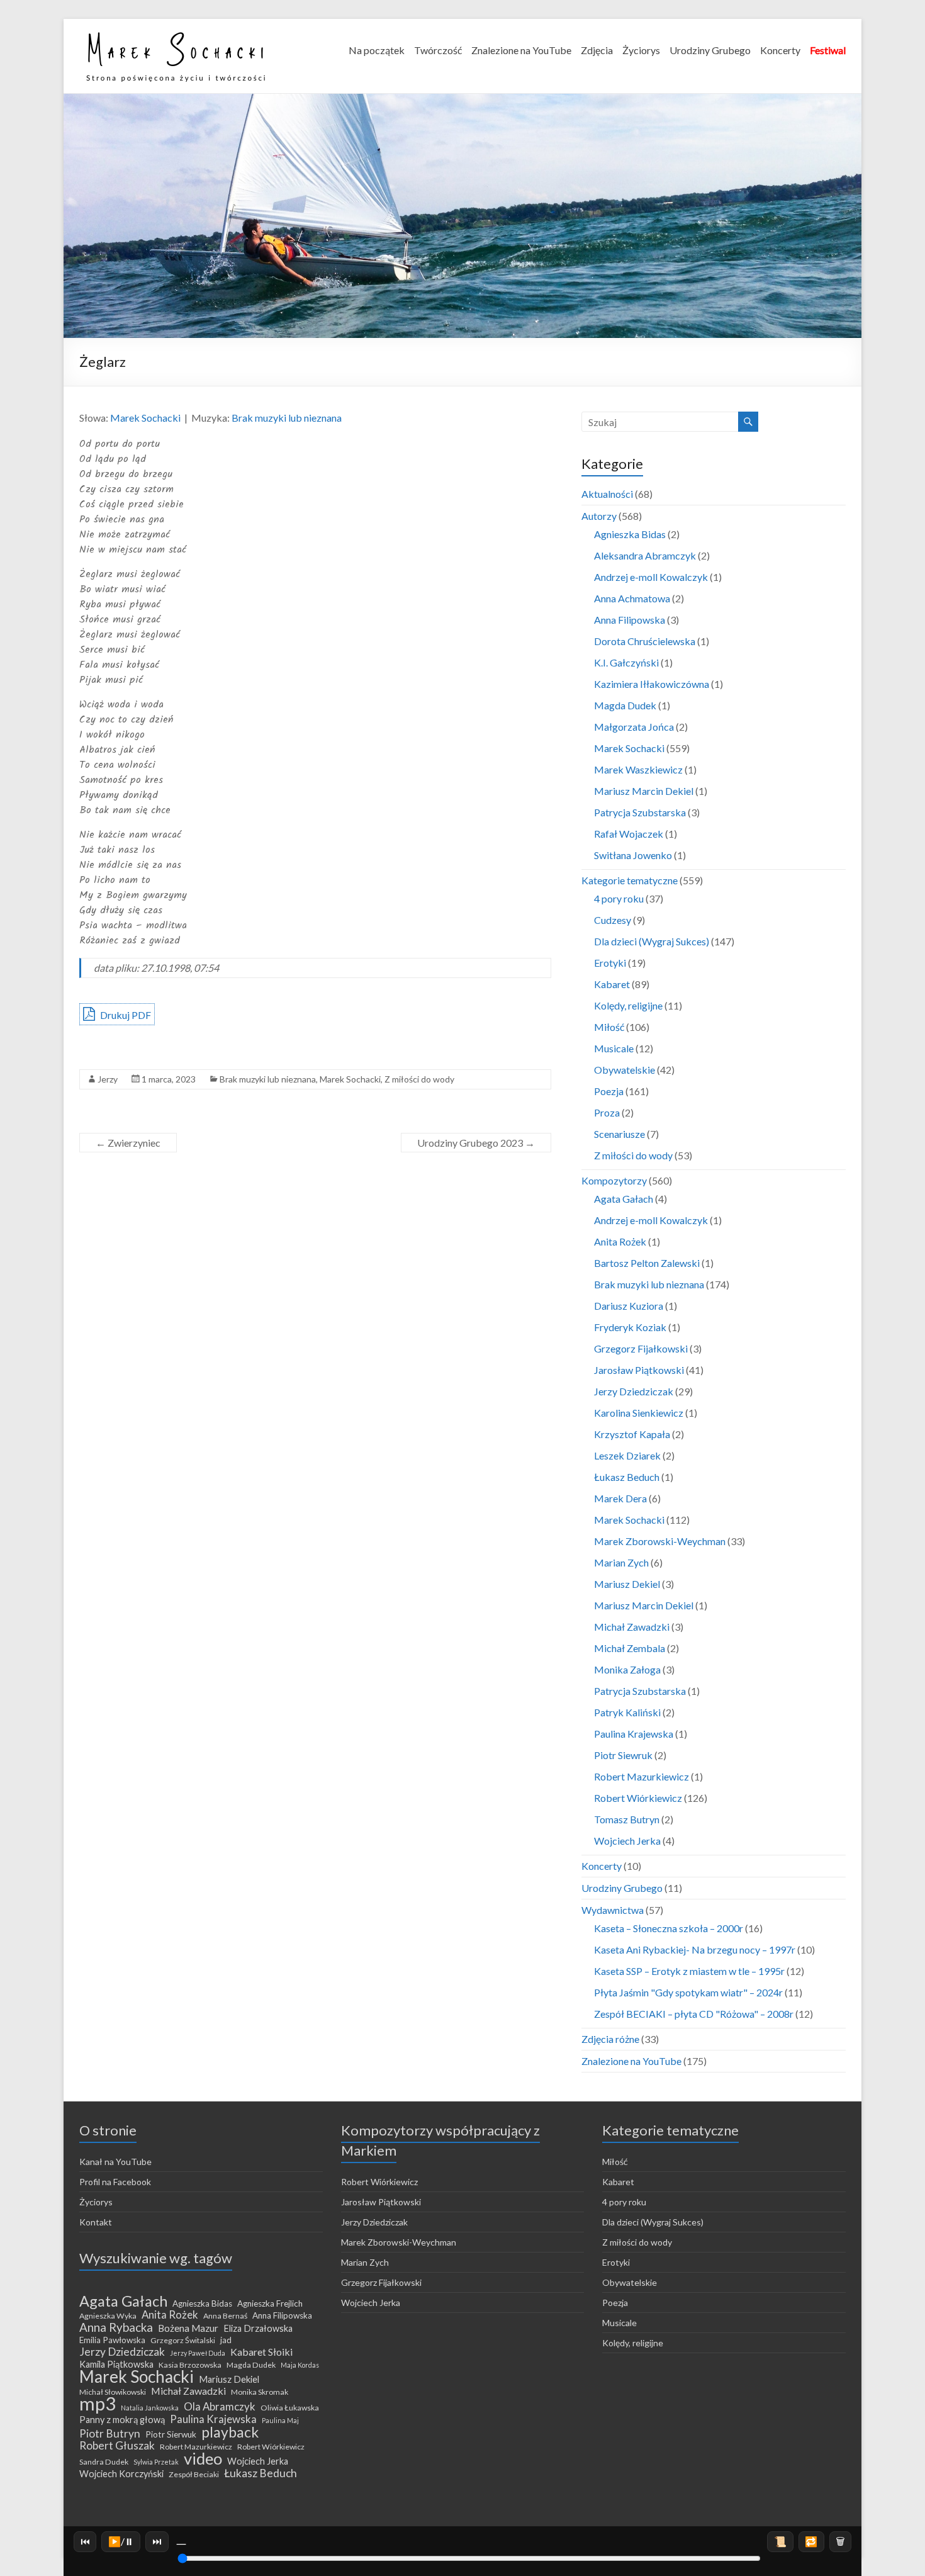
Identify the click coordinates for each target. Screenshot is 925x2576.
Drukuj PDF (125, 1015)
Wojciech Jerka (627, 1841)
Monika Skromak (260, 2392)
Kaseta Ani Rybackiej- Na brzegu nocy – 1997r (695, 1949)
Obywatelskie (625, 1070)
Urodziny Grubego (710, 50)
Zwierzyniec (128, 1143)
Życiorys (641, 50)
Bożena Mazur (188, 2328)
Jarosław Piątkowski (639, 1370)
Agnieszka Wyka (108, 2316)
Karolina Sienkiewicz (639, 1413)
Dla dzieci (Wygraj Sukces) (652, 941)
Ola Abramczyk (220, 2407)
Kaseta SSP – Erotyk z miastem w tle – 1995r (689, 1971)
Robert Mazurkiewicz (642, 1776)
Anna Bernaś (225, 2316)
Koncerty (780, 50)
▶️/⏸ (121, 2541)
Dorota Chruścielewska (645, 641)
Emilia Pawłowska (112, 2340)
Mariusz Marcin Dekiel (644, 791)
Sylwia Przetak (156, 2462)
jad (226, 2340)
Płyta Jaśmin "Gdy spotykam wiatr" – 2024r (688, 1992)
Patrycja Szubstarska (640, 812)
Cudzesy (613, 920)
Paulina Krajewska (634, 1734)
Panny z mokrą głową (122, 2420)
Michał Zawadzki (632, 1627)
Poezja (609, 1091)
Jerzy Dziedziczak (634, 1391)
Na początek (377, 50)
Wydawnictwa (613, 1910)
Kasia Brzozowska (190, 2365)
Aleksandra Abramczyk (645, 555)
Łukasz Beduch (627, 1477)
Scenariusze (619, 1134)
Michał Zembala (630, 1648)
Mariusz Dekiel (627, 1584)
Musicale (614, 1048)
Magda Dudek (625, 705)
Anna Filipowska (630, 620)
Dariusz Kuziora (629, 1306)
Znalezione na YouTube (521, 50)
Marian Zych (621, 1562)
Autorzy (599, 516)
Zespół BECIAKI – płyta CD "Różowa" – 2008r (694, 2014)
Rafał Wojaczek (629, 834)
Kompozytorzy (614, 1180)
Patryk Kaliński (627, 1712)
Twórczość (438, 50)
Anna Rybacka (116, 2327)
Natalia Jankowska (150, 2408)
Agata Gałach (624, 1199)
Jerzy (108, 1079)
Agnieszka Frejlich (270, 2303)
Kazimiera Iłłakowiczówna (652, 684)
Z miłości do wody (419, 1079)
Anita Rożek (620, 1241)
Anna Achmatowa (632, 598)
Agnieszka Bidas (630, 534)
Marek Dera (620, 1498)
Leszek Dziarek (627, 1455)
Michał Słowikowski (113, 2392)
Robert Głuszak (117, 2446)
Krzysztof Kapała (632, 1434)
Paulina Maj (280, 2420)
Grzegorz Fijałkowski (641, 1348)
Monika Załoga (627, 1669)
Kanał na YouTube (115, 2162)
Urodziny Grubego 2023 (476, 1143)
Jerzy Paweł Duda (198, 2353)
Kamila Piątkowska (116, 2364)
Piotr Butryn (110, 2434)
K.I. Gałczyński (626, 662)
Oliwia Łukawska (290, 2408)
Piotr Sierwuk (171, 2434)
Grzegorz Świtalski (183, 2340)
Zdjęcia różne (610, 2039)
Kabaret (612, 984)
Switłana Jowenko (633, 855)
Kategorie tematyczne (630, 880)
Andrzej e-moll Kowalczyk (651, 577)
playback (230, 2432)
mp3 (98, 2404)
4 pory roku (619, 898)
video (203, 2458)
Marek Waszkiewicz (638, 769)
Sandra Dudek (104, 2462)
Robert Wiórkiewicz (638, 1798)
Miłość (609, 1027)
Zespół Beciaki (194, 2474)
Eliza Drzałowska (258, 2328)
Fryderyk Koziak (630, 1327)
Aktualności (607, 494)
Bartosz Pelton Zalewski (647, 1263)
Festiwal (828, 50)
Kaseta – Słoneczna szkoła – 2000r (669, 1928)
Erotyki (610, 963)
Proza (607, 1112)
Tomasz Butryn (627, 1819)
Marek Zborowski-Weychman (660, 1541)
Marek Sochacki (145, 418)
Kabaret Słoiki (261, 2352)
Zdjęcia (597, 50)
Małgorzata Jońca (634, 727)
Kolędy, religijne (628, 1005)
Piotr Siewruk (623, 1755)
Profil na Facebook (115, 2182)
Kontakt (96, 2222)
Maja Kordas (300, 2365)
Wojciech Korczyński (121, 2474)
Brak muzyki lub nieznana (287, 418)
